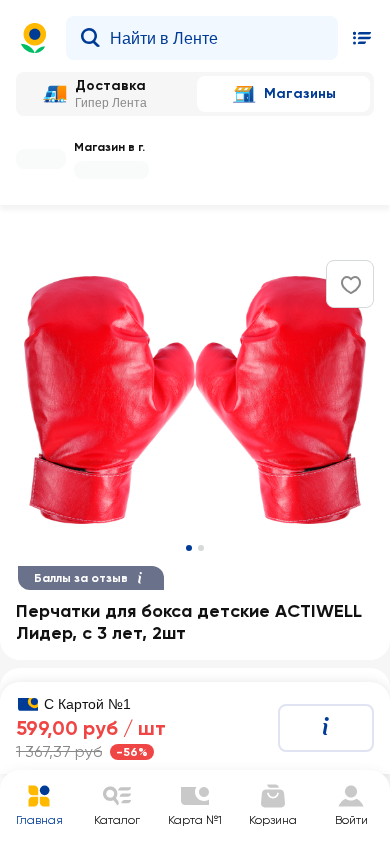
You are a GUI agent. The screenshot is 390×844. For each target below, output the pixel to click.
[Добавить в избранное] (351, 285)
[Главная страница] (34, 38)
